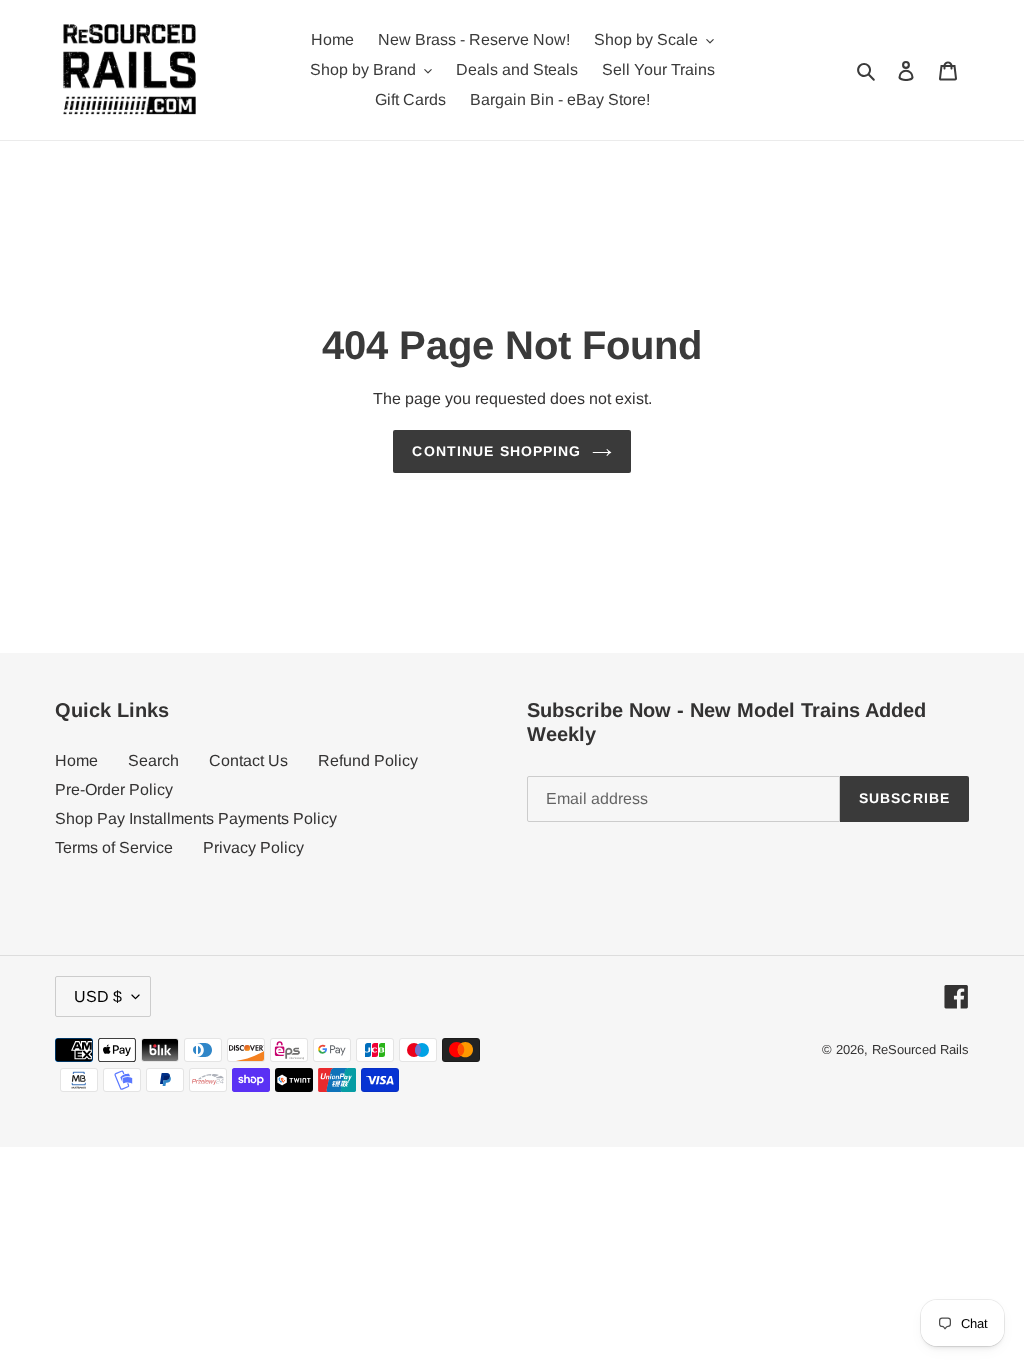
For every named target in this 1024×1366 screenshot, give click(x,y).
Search (153, 760)
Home (76, 760)
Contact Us (248, 760)
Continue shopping (496, 451)
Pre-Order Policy (114, 789)
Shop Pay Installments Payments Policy (196, 818)
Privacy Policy (253, 847)
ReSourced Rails (920, 1049)
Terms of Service (114, 847)
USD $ (98, 996)
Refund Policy (368, 760)
